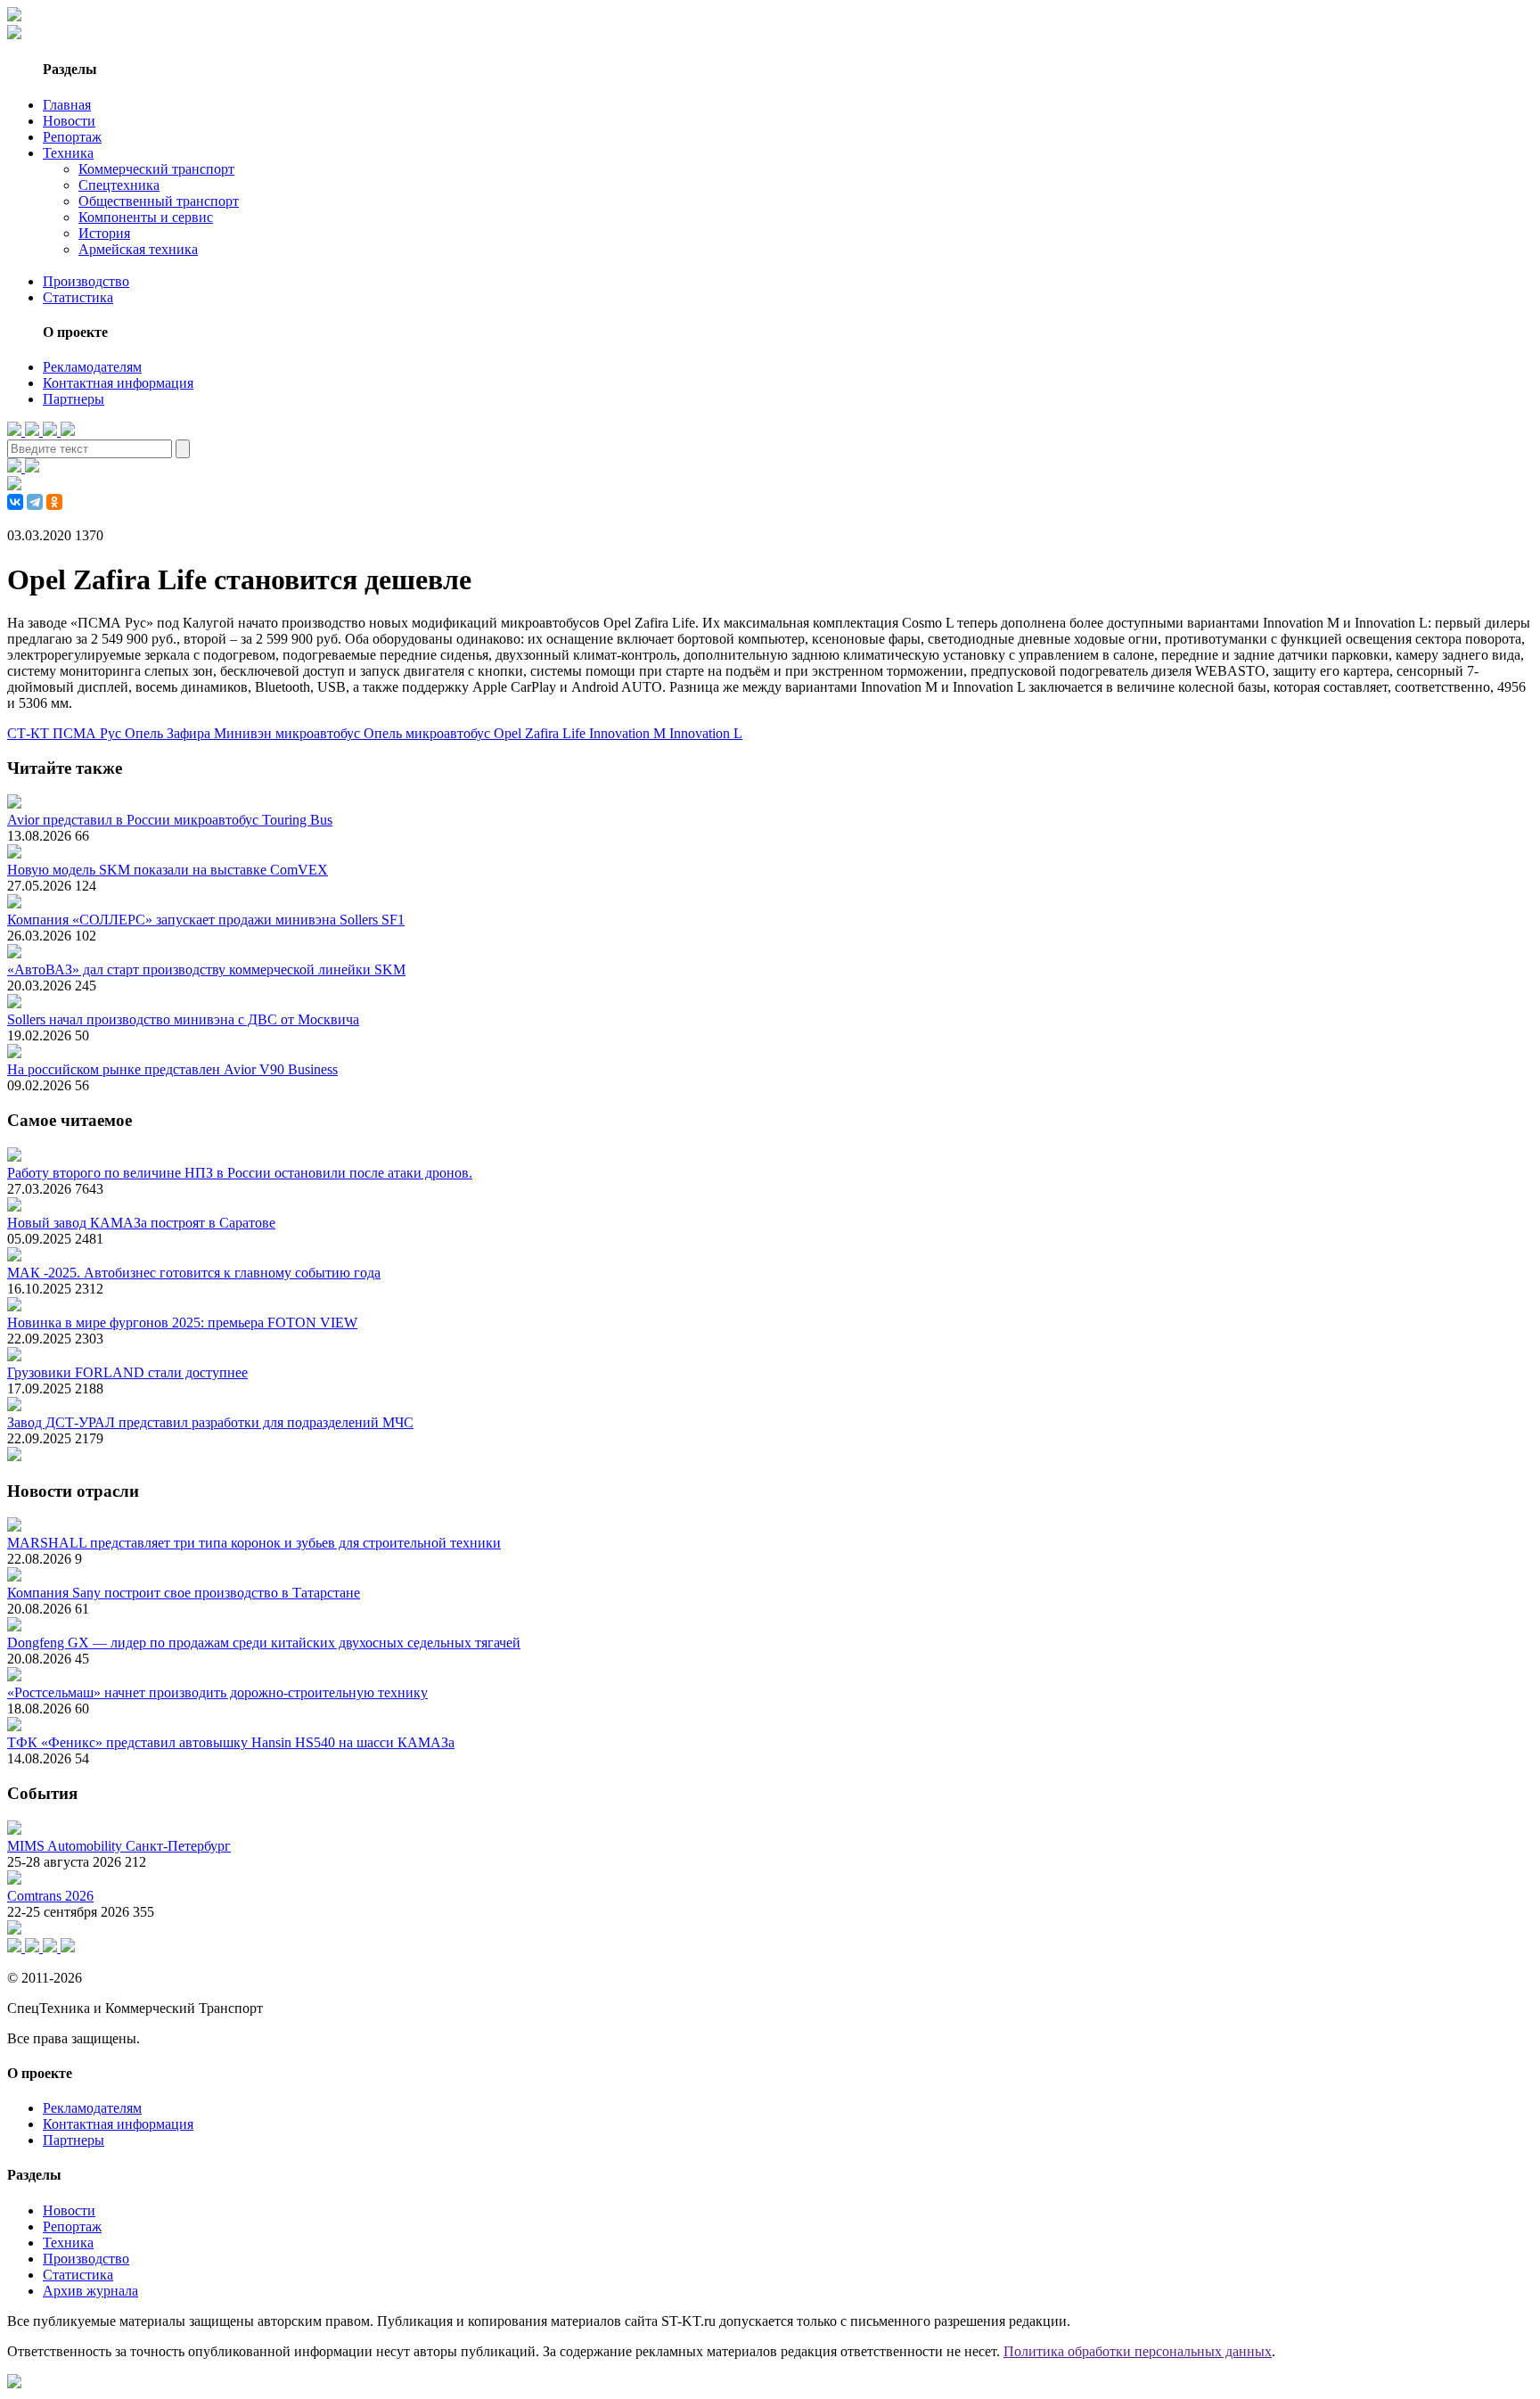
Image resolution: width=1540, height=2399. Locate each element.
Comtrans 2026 (50, 1896)
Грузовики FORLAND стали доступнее (127, 1372)
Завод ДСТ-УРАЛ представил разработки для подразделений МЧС (210, 1422)
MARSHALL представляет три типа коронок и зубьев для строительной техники (254, 1543)
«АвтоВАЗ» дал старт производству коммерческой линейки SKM (206, 969)
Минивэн (245, 733)
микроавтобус (450, 733)
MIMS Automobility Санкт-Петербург (119, 1846)
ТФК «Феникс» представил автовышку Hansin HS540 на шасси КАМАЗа (231, 1742)
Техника (68, 153)
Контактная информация (118, 383)
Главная (67, 105)
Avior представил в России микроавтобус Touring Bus (170, 820)
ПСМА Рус (89, 733)
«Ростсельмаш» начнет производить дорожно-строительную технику (217, 1692)
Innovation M (629, 733)
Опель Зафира (169, 733)
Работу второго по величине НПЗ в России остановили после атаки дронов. (240, 1173)
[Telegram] (35, 502)
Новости (69, 121)
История (104, 233)
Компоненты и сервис (146, 217)
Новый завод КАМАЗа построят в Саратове (141, 1223)
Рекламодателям (92, 367)
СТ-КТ (30, 733)
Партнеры (74, 399)
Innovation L (706, 733)
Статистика (78, 297)
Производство (86, 281)
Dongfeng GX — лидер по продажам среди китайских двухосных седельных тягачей (264, 1643)
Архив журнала (90, 2291)
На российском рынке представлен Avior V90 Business (172, 1069)
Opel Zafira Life (541, 733)
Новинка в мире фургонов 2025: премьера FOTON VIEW (182, 1323)
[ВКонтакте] (15, 502)
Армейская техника (138, 249)
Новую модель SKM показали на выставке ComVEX (168, 870)
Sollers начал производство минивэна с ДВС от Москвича (183, 1019)
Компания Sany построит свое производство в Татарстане (184, 1593)
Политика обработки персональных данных (1138, 2351)
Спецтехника (119, 185)
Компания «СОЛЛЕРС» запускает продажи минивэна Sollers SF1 (206, 920)
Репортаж (72, 137)
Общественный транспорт (159, 201)
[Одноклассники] (54, 502)
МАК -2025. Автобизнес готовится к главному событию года (194, 1273)
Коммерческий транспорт (156, 169)
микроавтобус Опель (340, 733)
